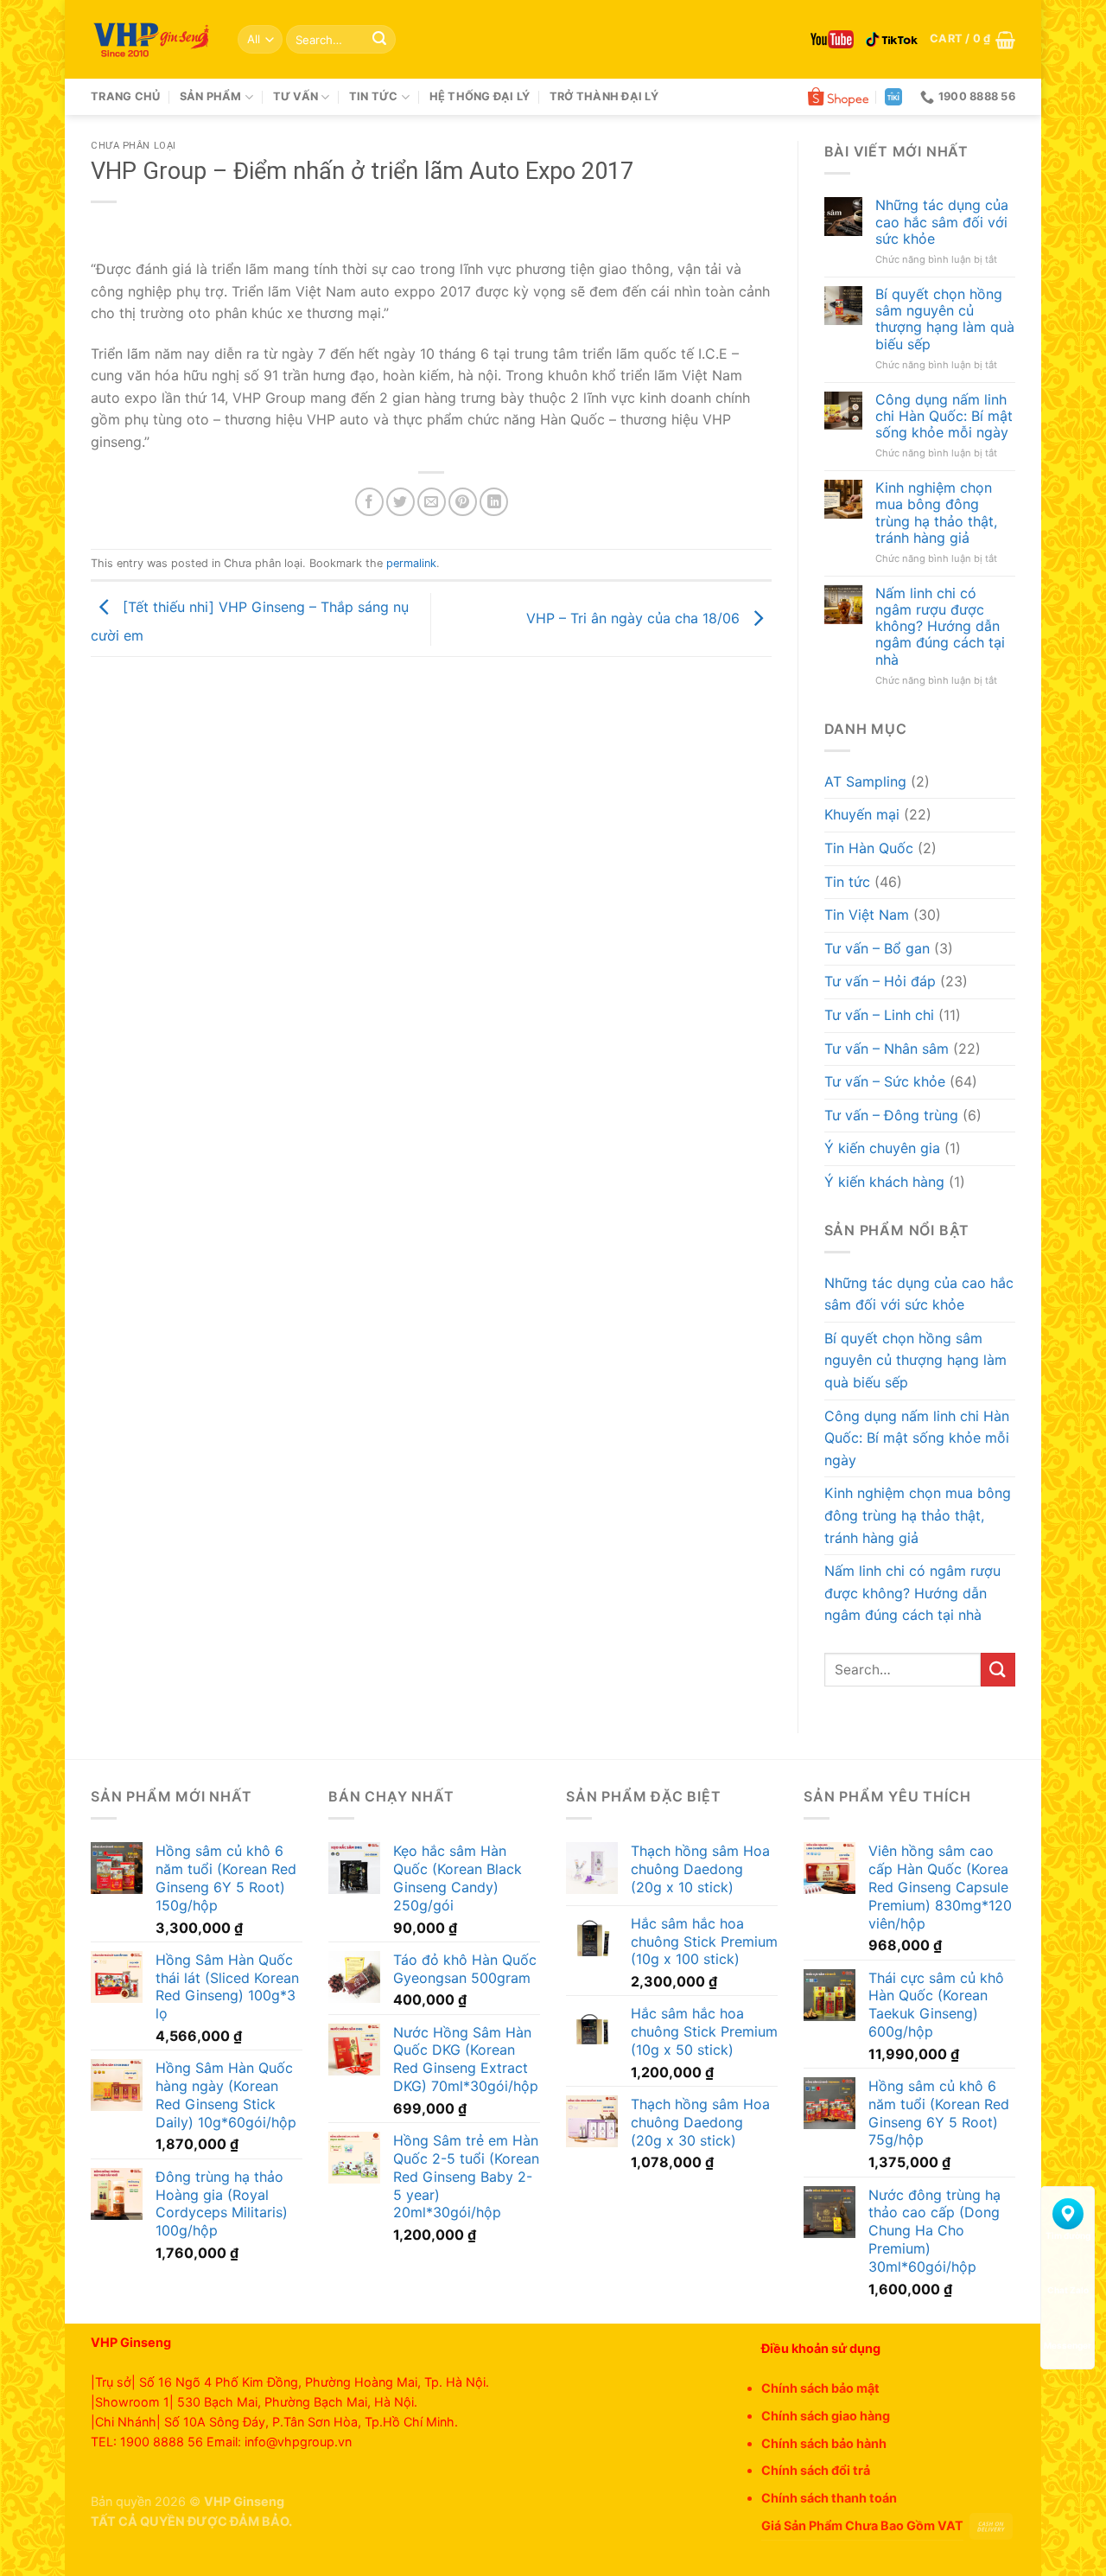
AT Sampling (865, 781)
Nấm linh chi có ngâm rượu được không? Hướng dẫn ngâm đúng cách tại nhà (940, 627)
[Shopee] (838, 97)
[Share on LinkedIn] (494, 502)
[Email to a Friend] (432, 502)
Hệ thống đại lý (480, 96)
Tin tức (374, 96)
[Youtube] (832, 39)
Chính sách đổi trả (816, 2470)
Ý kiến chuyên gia (882, 1148)
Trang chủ (125, 96)
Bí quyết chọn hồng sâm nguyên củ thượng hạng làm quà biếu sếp (945, 319)
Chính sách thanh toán (829, 2498)
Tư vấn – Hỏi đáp (880, 981)
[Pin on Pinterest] (463, 502)
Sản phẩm (211, 96)
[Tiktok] (892, 40)
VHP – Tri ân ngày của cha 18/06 (635, 618)
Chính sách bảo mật (820, 2388)
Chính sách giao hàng (826, 2416)
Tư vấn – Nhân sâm (887, 1049)
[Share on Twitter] (400, 502)
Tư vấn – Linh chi (879, 1015)
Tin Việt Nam (867, 915)
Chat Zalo (1068, 2290)
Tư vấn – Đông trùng (891, 1115)
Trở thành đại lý (604, 96)
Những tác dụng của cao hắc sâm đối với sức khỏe (942, 222)
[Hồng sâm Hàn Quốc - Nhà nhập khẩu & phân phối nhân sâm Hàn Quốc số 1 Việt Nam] (151, 40)
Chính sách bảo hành (824, 2443)
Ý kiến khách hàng (884, 1182)
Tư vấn (296, 96)
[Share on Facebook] (369, 502)
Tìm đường (1068, 2235)
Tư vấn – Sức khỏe (885, 1081)
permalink (411, 563)
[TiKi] (893, 97)
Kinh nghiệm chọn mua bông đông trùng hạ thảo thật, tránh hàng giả (936, 513)
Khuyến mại (862, 814)
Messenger (1068, 2345)
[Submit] (379, 40)
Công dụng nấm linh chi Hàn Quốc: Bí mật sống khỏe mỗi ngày (944, 416)
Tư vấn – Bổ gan (877, 948)
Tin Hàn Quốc (869, 848)
